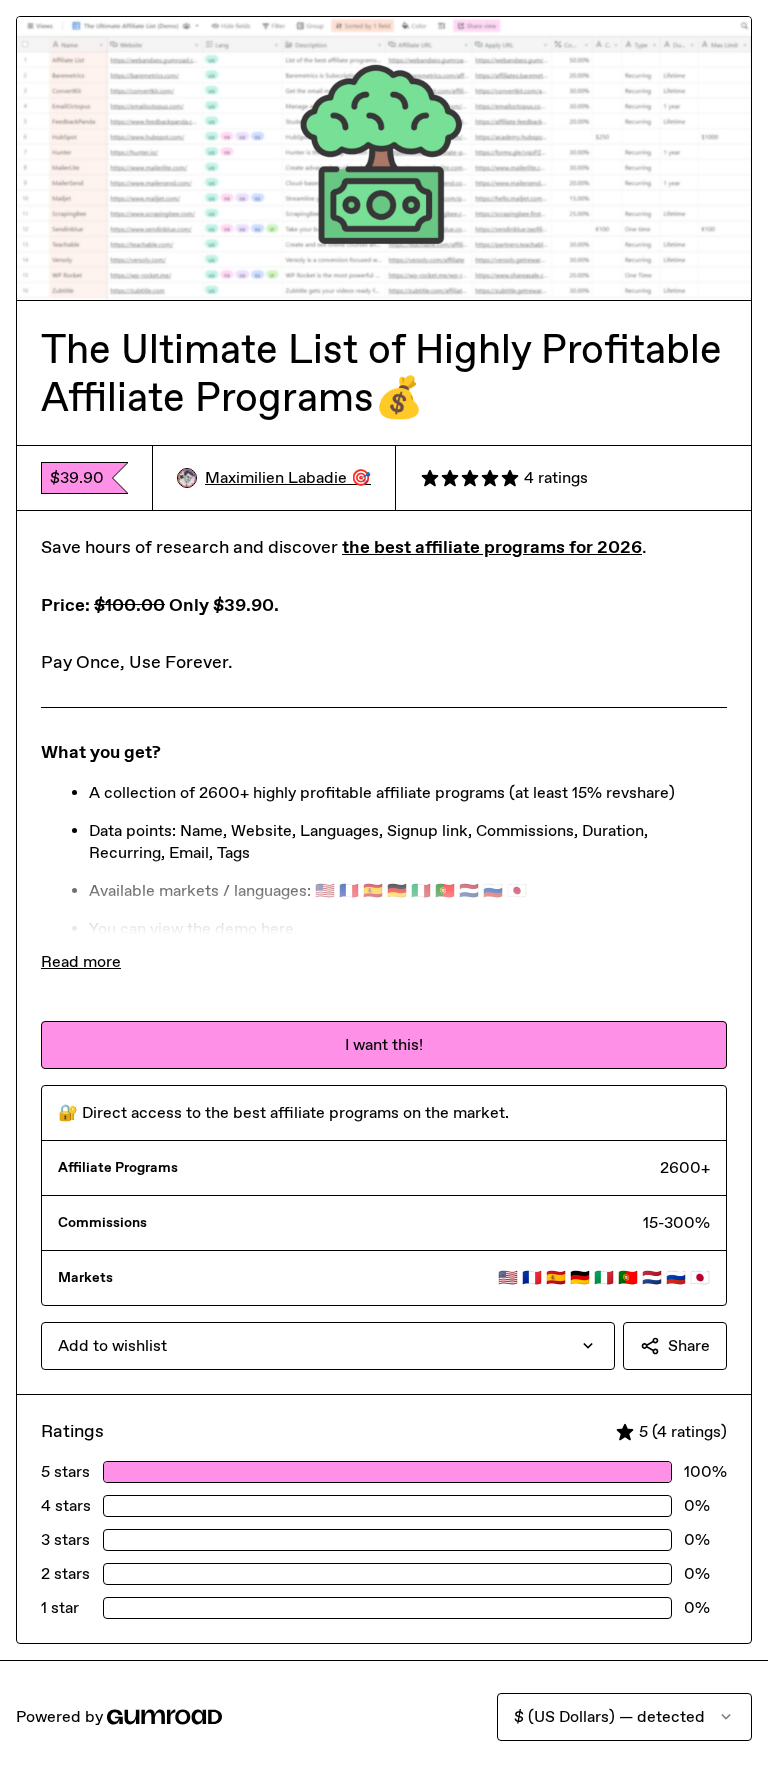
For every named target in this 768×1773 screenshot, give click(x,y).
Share (689, 1345)
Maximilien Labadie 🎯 (288, 477)
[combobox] (328, 1346)
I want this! (384, 1044)
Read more (81, 961)
